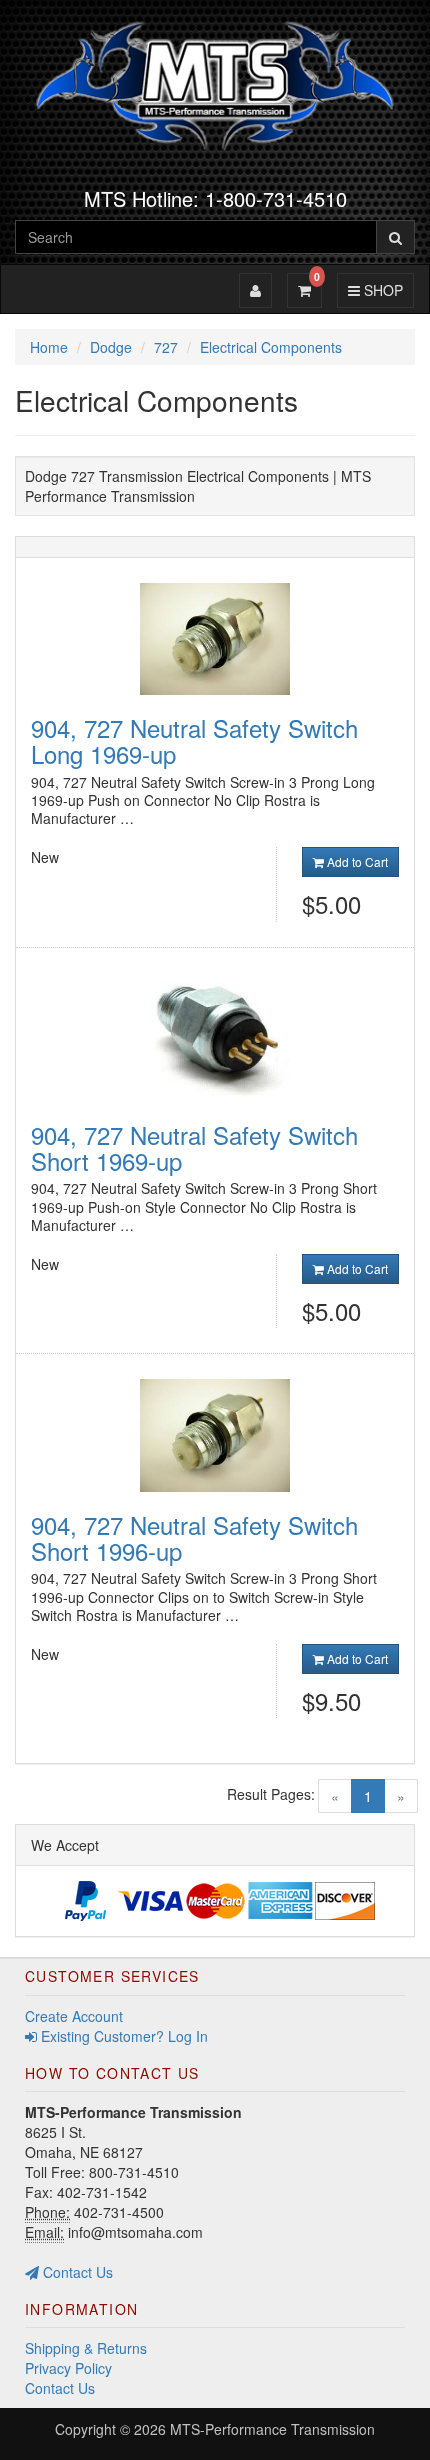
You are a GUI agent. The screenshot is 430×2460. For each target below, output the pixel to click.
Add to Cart (356, 861)
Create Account (74, 2016)
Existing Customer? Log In (122, 2036)
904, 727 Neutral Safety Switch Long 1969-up (194, 740)
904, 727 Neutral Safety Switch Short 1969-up (194, 1147)
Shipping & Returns (86, 2348)
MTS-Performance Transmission (272, 2429)
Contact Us (76, 2272)
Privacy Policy (68, 2368)
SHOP (380, 289)
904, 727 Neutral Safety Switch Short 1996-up (194, 1537)
